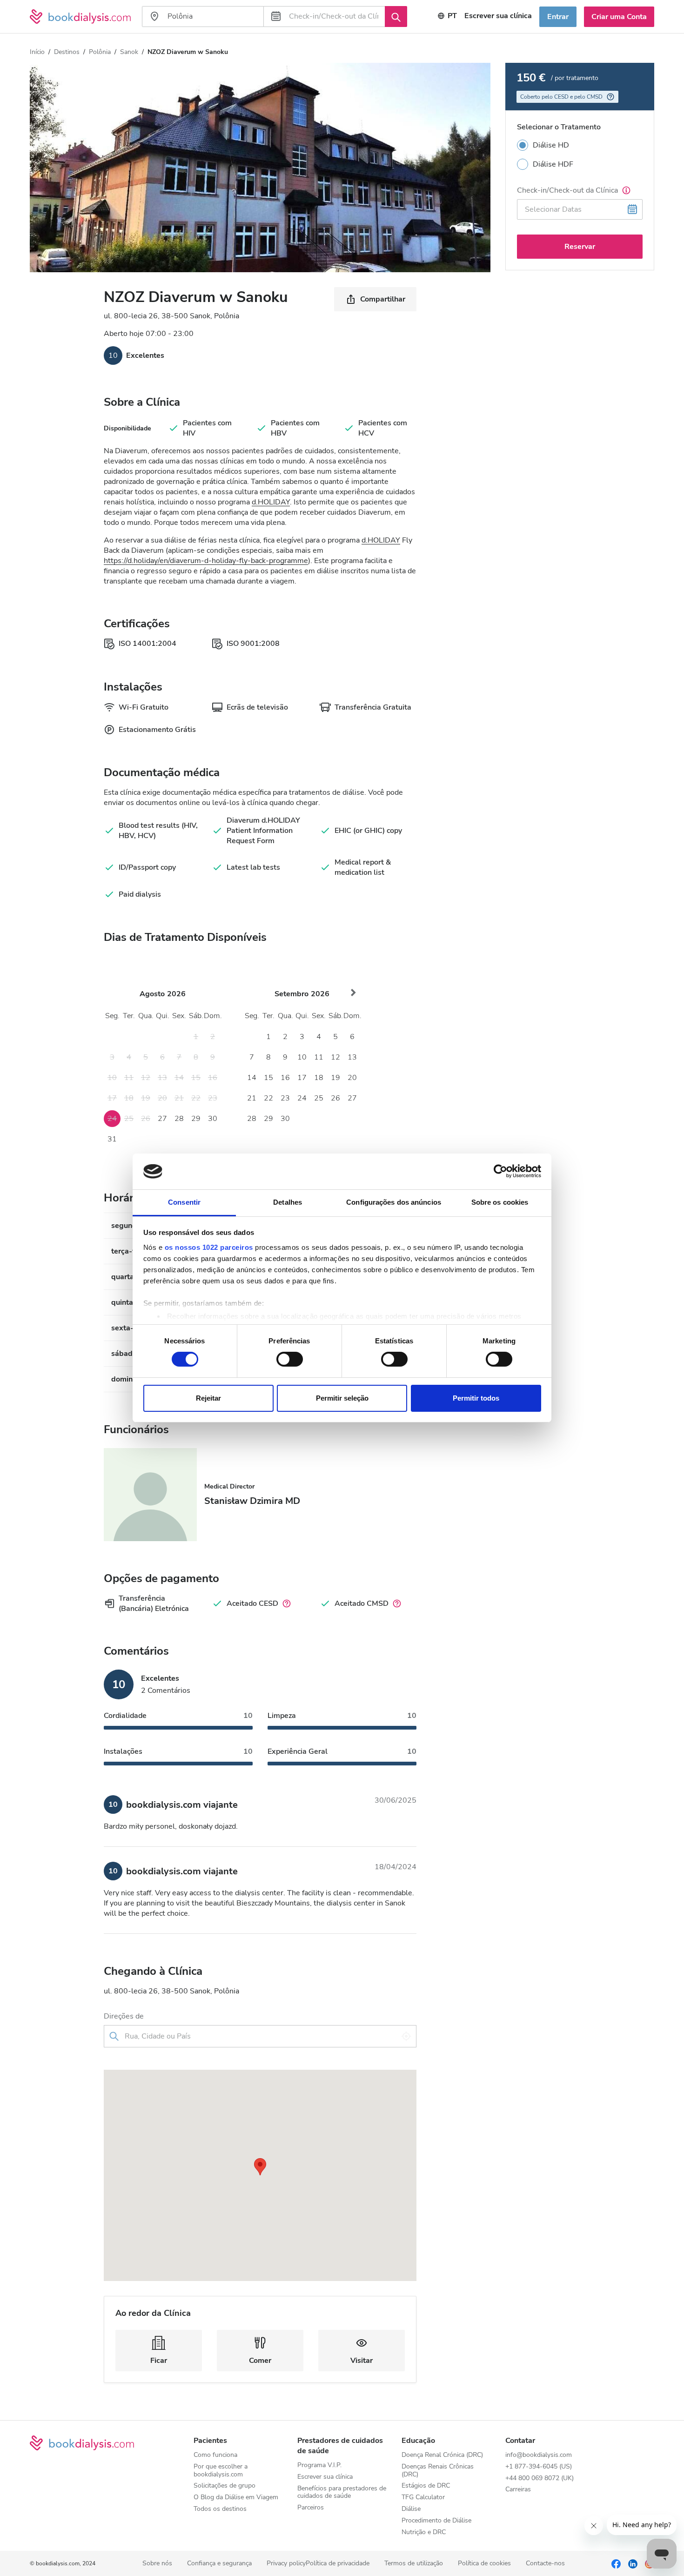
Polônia (100, 52)
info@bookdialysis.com (539, 2455)
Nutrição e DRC (424, 2532)
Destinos (67, 52)
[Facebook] (616, 2563)
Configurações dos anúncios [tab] (394, 1202)
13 (352, 1057)
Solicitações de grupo (225, 2486)
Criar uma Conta (619, 17)
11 (319, 1057)
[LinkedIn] (633, 2563)
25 (319, 1098)
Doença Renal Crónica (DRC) (442, 2455)
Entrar (558, 17)
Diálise (411, 2509)
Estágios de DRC (426, 2486)
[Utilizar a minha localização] (406, 2036)
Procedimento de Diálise (436, 2521)
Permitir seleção (342, 1398)
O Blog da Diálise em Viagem (236, 2498)
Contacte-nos (545, 2564)
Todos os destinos (220, 2509)
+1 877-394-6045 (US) (539, 2467)
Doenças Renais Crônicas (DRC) (438, 2471)
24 (302, 1098)
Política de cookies (484, 2564)
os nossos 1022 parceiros (209, 1247)
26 (335, 1098)
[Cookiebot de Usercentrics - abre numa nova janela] (500, 1171)
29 (196, 1119)
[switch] (290, 1359)
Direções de (124, 2016)
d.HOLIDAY (271, 502)
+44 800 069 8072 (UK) (540, 2479)
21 (252, 1098)
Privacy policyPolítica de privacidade (318, 2564)
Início (37, 52)
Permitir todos (476, 1398)
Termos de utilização (414, 2564)
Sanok (129, 52)
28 (179, 1119)
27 (162, 1119)
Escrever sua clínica (498, 16)
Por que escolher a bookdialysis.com (221, 2471)
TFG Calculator (423, 2498)
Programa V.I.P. (319, 2465)
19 (335, 1078)
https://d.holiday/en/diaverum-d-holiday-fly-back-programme (206, 561)
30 (213, 1119)
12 (335, 1057)
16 (285, 1078)
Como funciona (215, 2455)
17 (302, 1078)
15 (268, 1078)
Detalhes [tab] (288, 1202)
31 (112, 1139)
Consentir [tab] (184, 1202)
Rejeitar (208, 1398)
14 (252, 1078)
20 (352, 1078)
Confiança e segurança (219, 2564)
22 (268, 1098)
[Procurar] (396, 16)
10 (302, 1057)
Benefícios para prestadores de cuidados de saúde (342, 2493)
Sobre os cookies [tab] (500, 1202)
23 (285, 1098)
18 (319, 1078)
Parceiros (311, 2508)
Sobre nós (157, 2564)
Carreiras (518, 2490)
